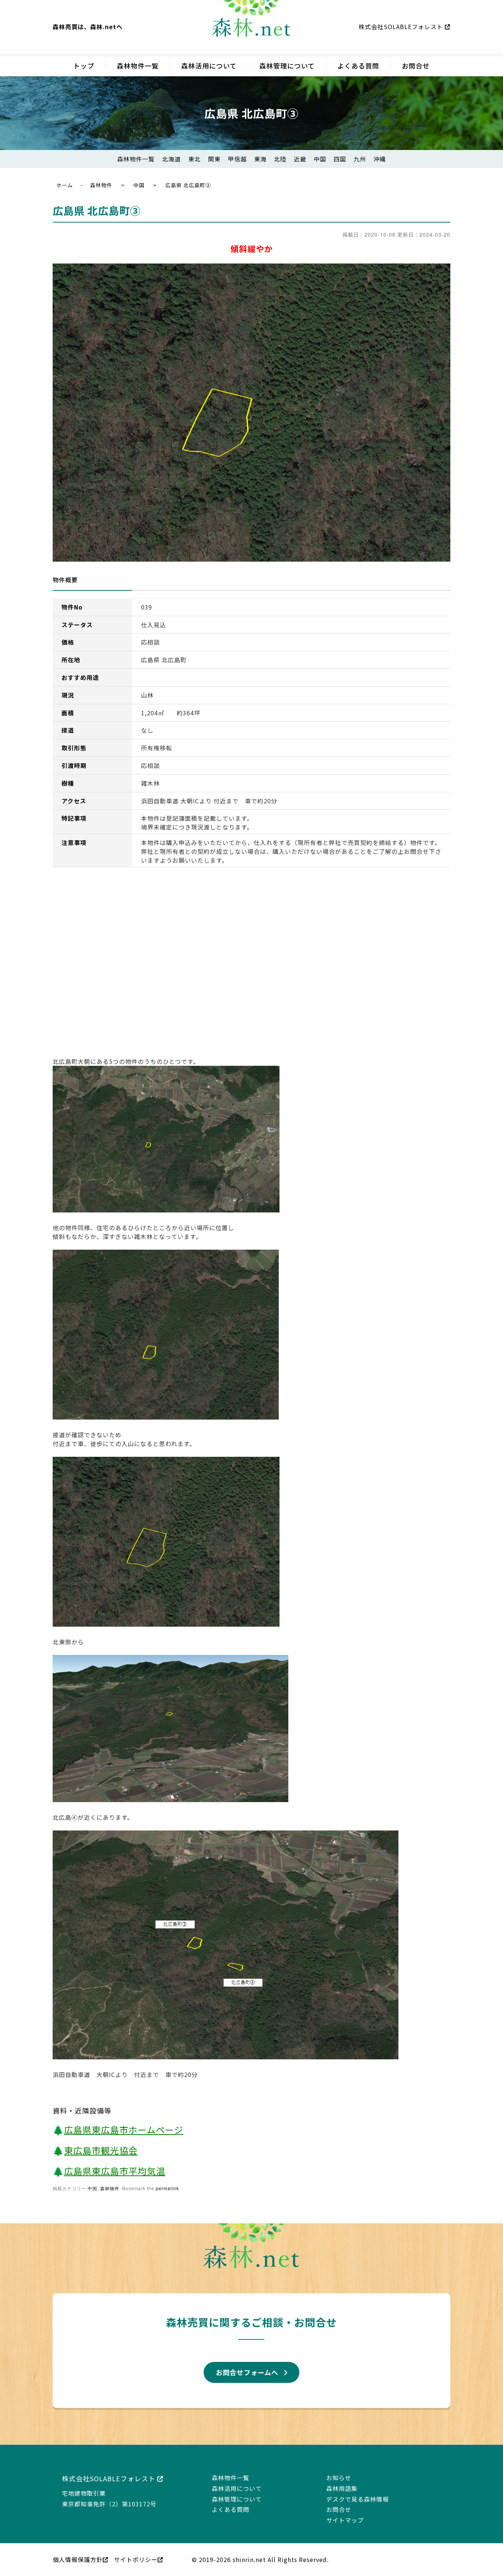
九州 (360, 159)
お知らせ (339, 2478)
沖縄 (380, 159)
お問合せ (416, 66)
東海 (260, 159)
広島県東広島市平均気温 (115, 2171)
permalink (167, 2188)
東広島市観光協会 (101, 2150)
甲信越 (237, 159)
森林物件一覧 (138, 66)
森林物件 (101, 185)
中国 (320, 159)
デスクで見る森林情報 (358, 2499)
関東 (214, 159)
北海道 (171, 159)
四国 (340, 159)
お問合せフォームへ (247, 2372)
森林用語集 (342, 2488)
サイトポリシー (136, 2559)
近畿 (300, 159)
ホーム (65, 185)
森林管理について (287, 66)
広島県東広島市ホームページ (124, 2130)
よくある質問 (358, 66)
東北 (194, 159)
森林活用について (209, 66)
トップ (84, 66)
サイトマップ (345, 2520)
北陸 (280, 159)
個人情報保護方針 (78, 2559)
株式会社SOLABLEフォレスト (402, 27)
